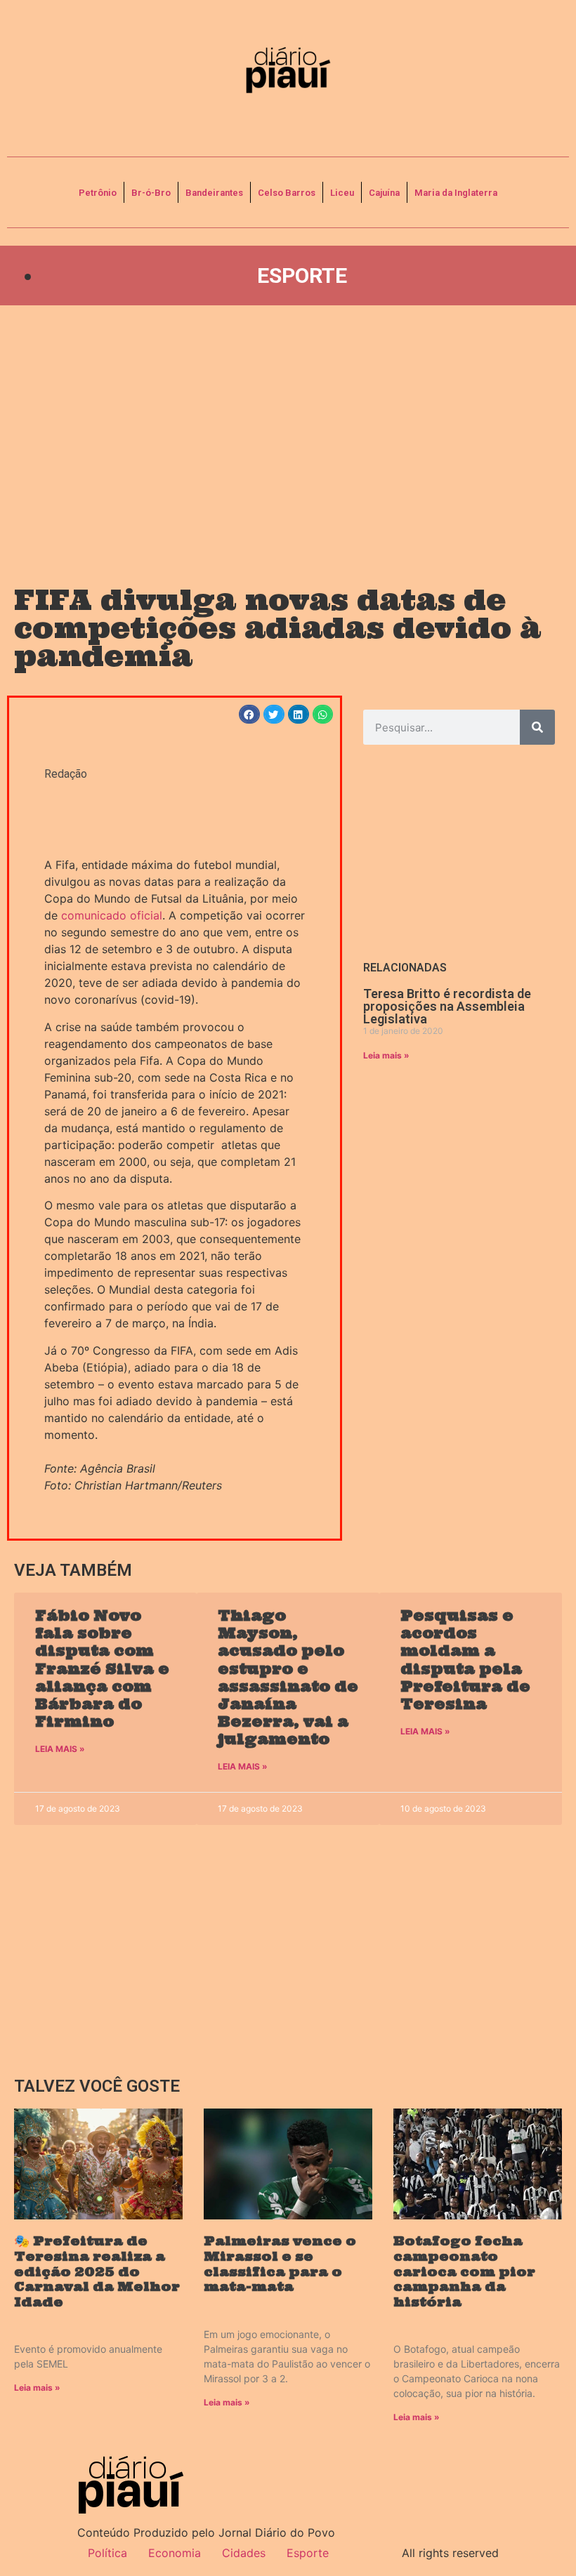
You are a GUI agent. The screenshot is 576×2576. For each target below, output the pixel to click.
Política (107, 2553)
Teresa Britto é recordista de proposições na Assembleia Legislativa (447, 1006)
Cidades (244, 2553)
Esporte (302, 275)
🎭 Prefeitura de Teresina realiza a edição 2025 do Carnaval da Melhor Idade (97, 2271)
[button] (249, 714)
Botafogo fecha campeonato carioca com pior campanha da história (464, 2271)
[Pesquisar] (537, 727)
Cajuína (384, 193)
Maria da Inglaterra (456, 193)
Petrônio (98, 193)
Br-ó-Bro (151, 193)
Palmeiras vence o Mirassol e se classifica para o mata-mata (280, 2264)
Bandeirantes (214, 193)
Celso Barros (287, 193)
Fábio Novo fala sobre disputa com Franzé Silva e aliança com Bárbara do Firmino (102, 1668)
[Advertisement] (288, 432)
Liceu (342, 193)
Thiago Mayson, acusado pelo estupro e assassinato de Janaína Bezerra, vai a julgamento (288, 1677)
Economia (175, 2553)
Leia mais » (386, 1055)
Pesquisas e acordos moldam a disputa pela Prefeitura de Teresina (465, 1660)
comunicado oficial (112, 915)
